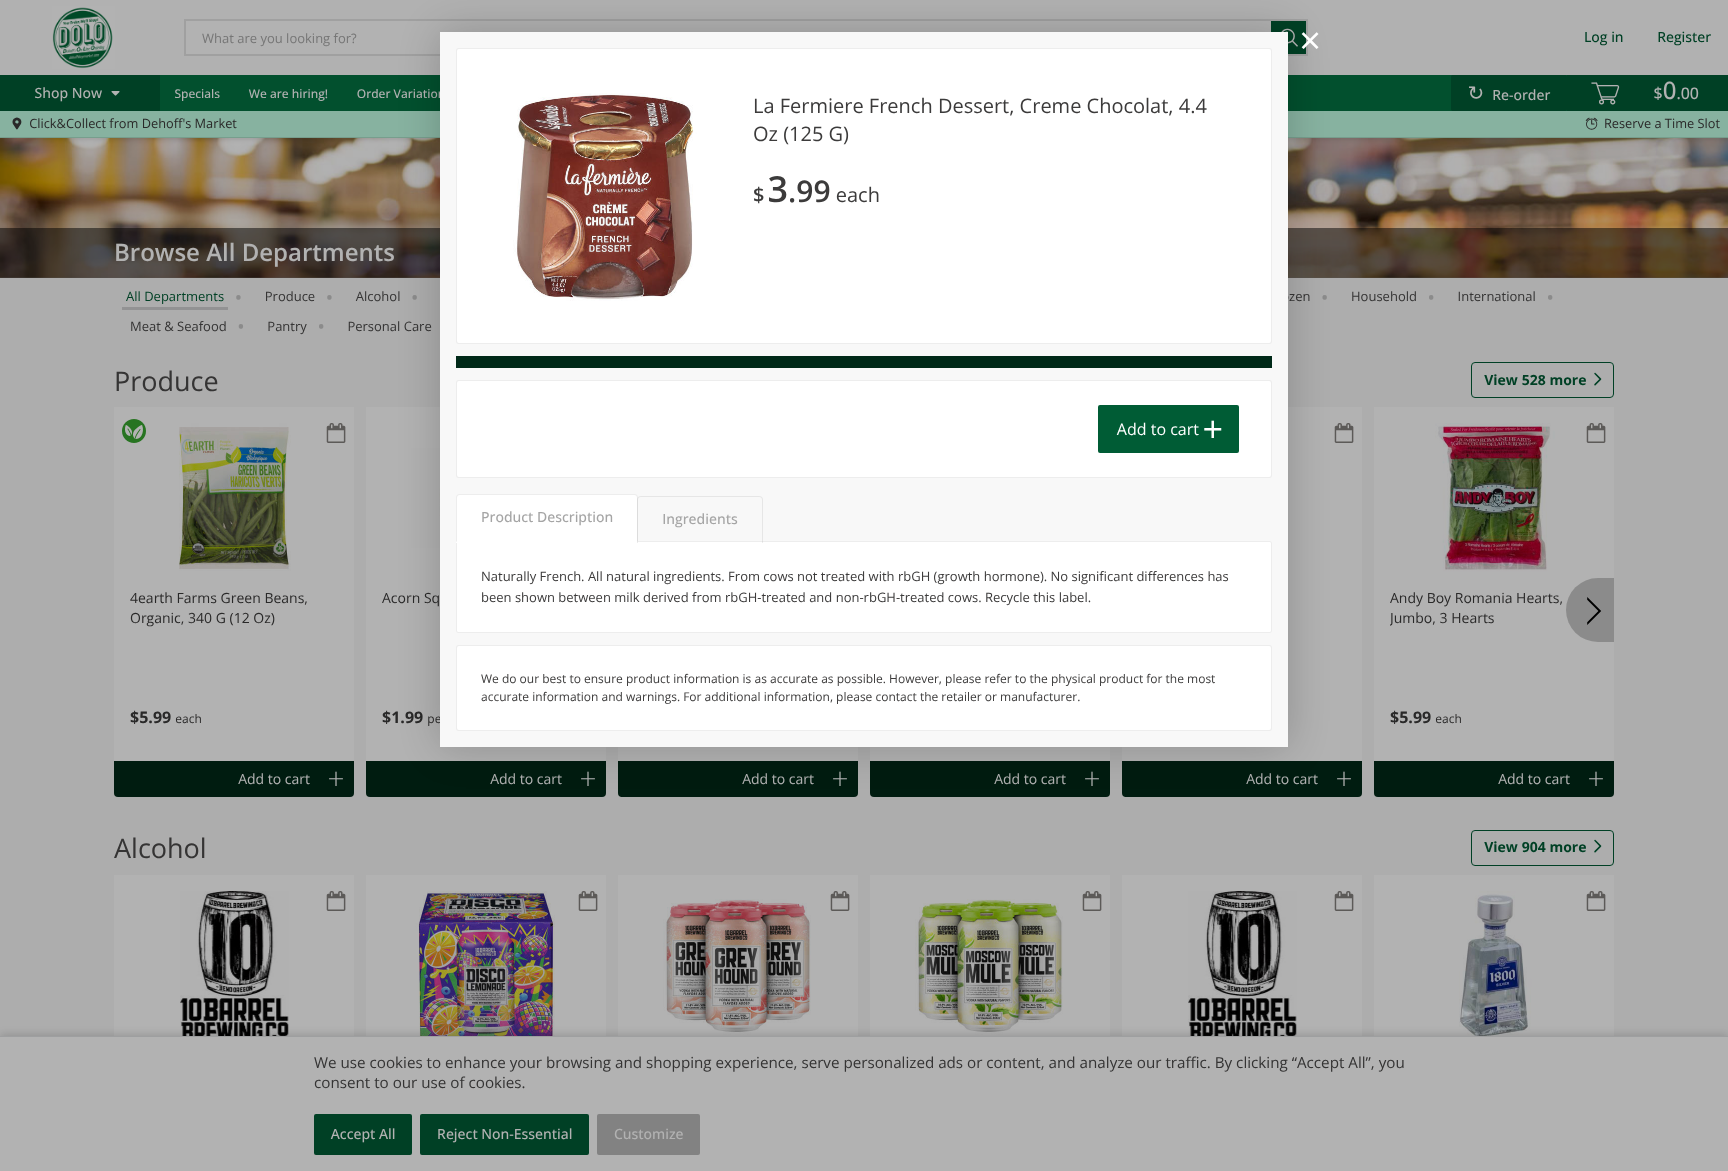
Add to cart (1158, 429)
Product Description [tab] (547, 517)
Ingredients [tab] (699, 519)
